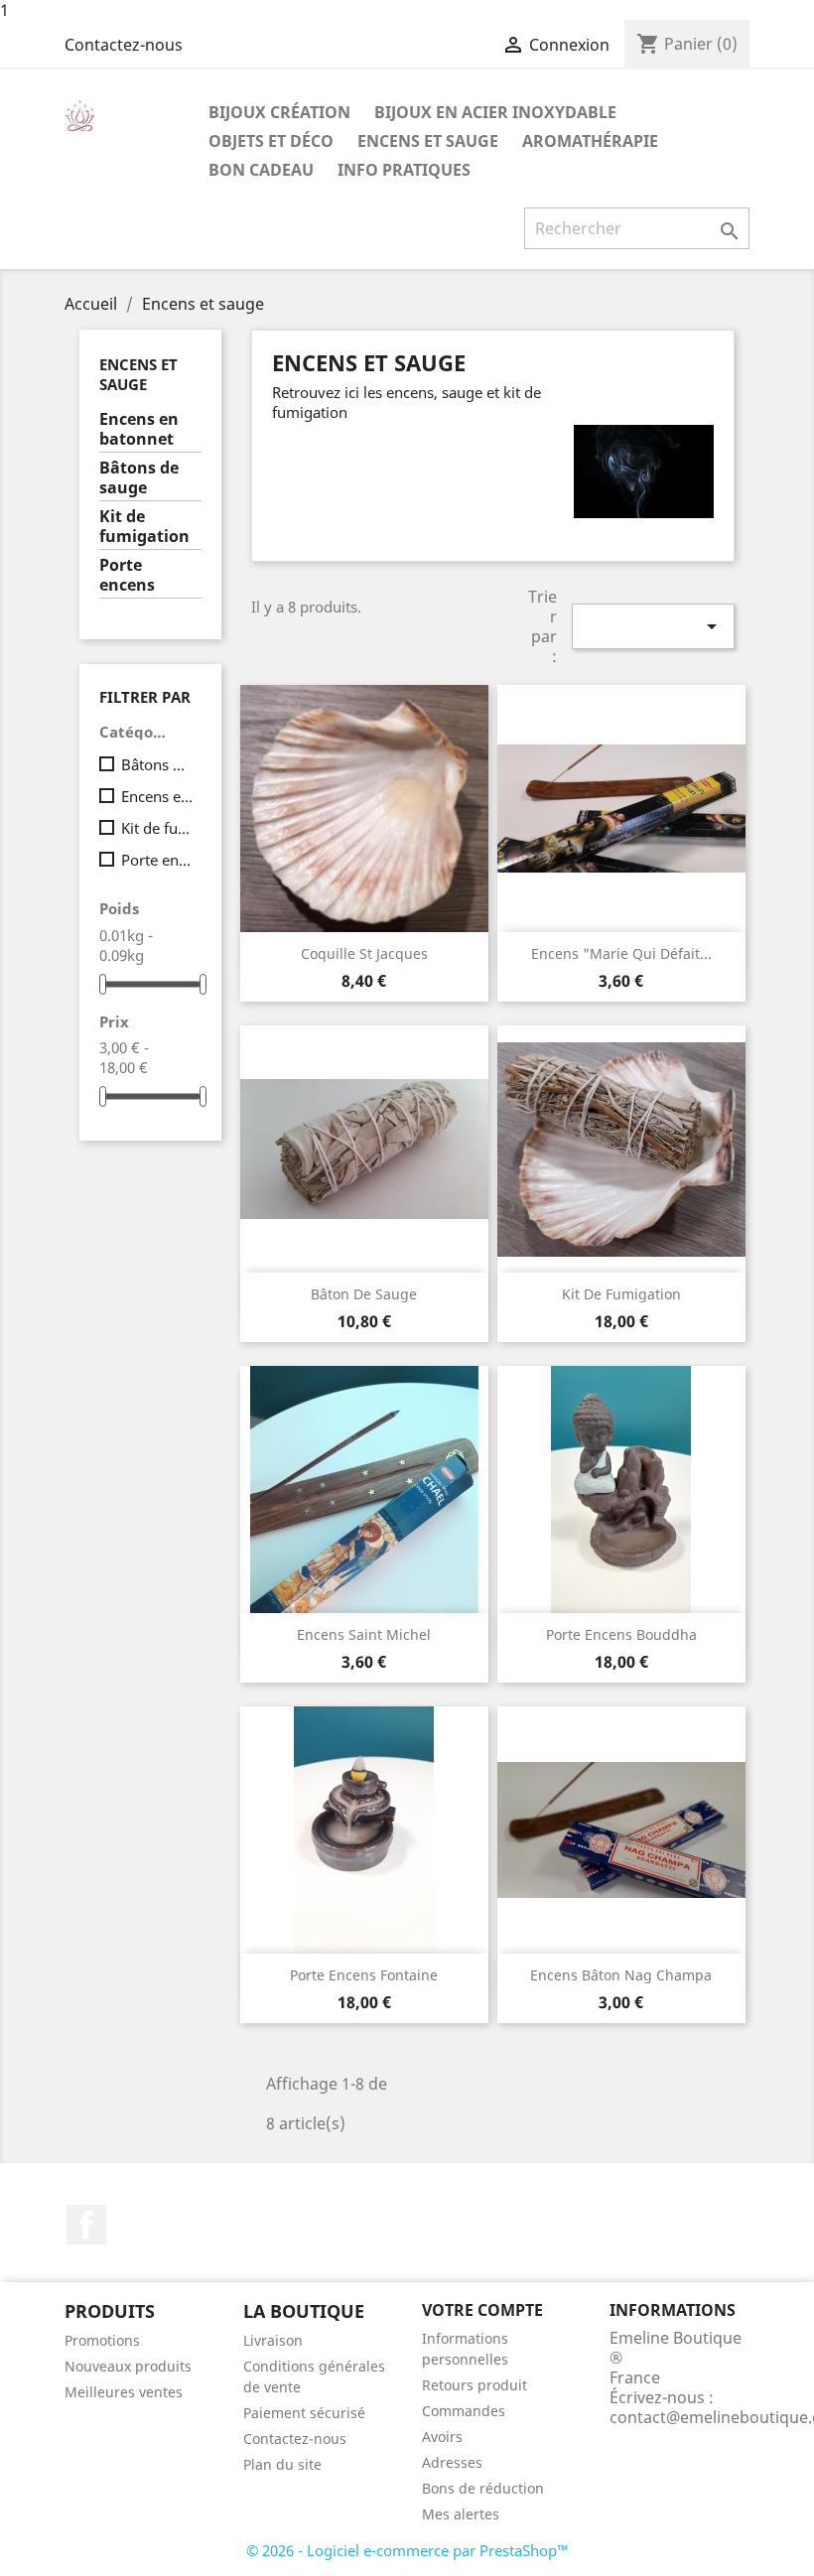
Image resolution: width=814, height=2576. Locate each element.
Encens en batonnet (139, 429)
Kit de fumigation (144, 527)
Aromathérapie (590, 141)
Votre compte (482, 2310)
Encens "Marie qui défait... (621, 953)
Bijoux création (279, 112)
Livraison (273, 2340)
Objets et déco (271, 141)
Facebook (86, 2225)
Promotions (102, 2340)
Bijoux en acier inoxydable (495, 112)
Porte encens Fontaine (364, 1975)
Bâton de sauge (364, 1294)
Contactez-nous (124, 45)
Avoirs (442, 2437)
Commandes (464, 2411)
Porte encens (127, 575)
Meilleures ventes (124, 2392)
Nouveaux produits (128, 2366)
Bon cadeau (261, 170)
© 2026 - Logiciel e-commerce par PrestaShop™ (407, 2550)
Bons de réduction (483, 2488)
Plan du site (282, 2464)
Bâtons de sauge (139, 478)
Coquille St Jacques (364, 953)
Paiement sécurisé (304, 2413)
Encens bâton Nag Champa (621, 1975)
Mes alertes (461, 2514)
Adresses (452, 2462)
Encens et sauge (428, 141)
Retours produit (475, 2385)
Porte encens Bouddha (621, 1634)
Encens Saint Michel (364, 1634)
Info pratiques (404, 170)
